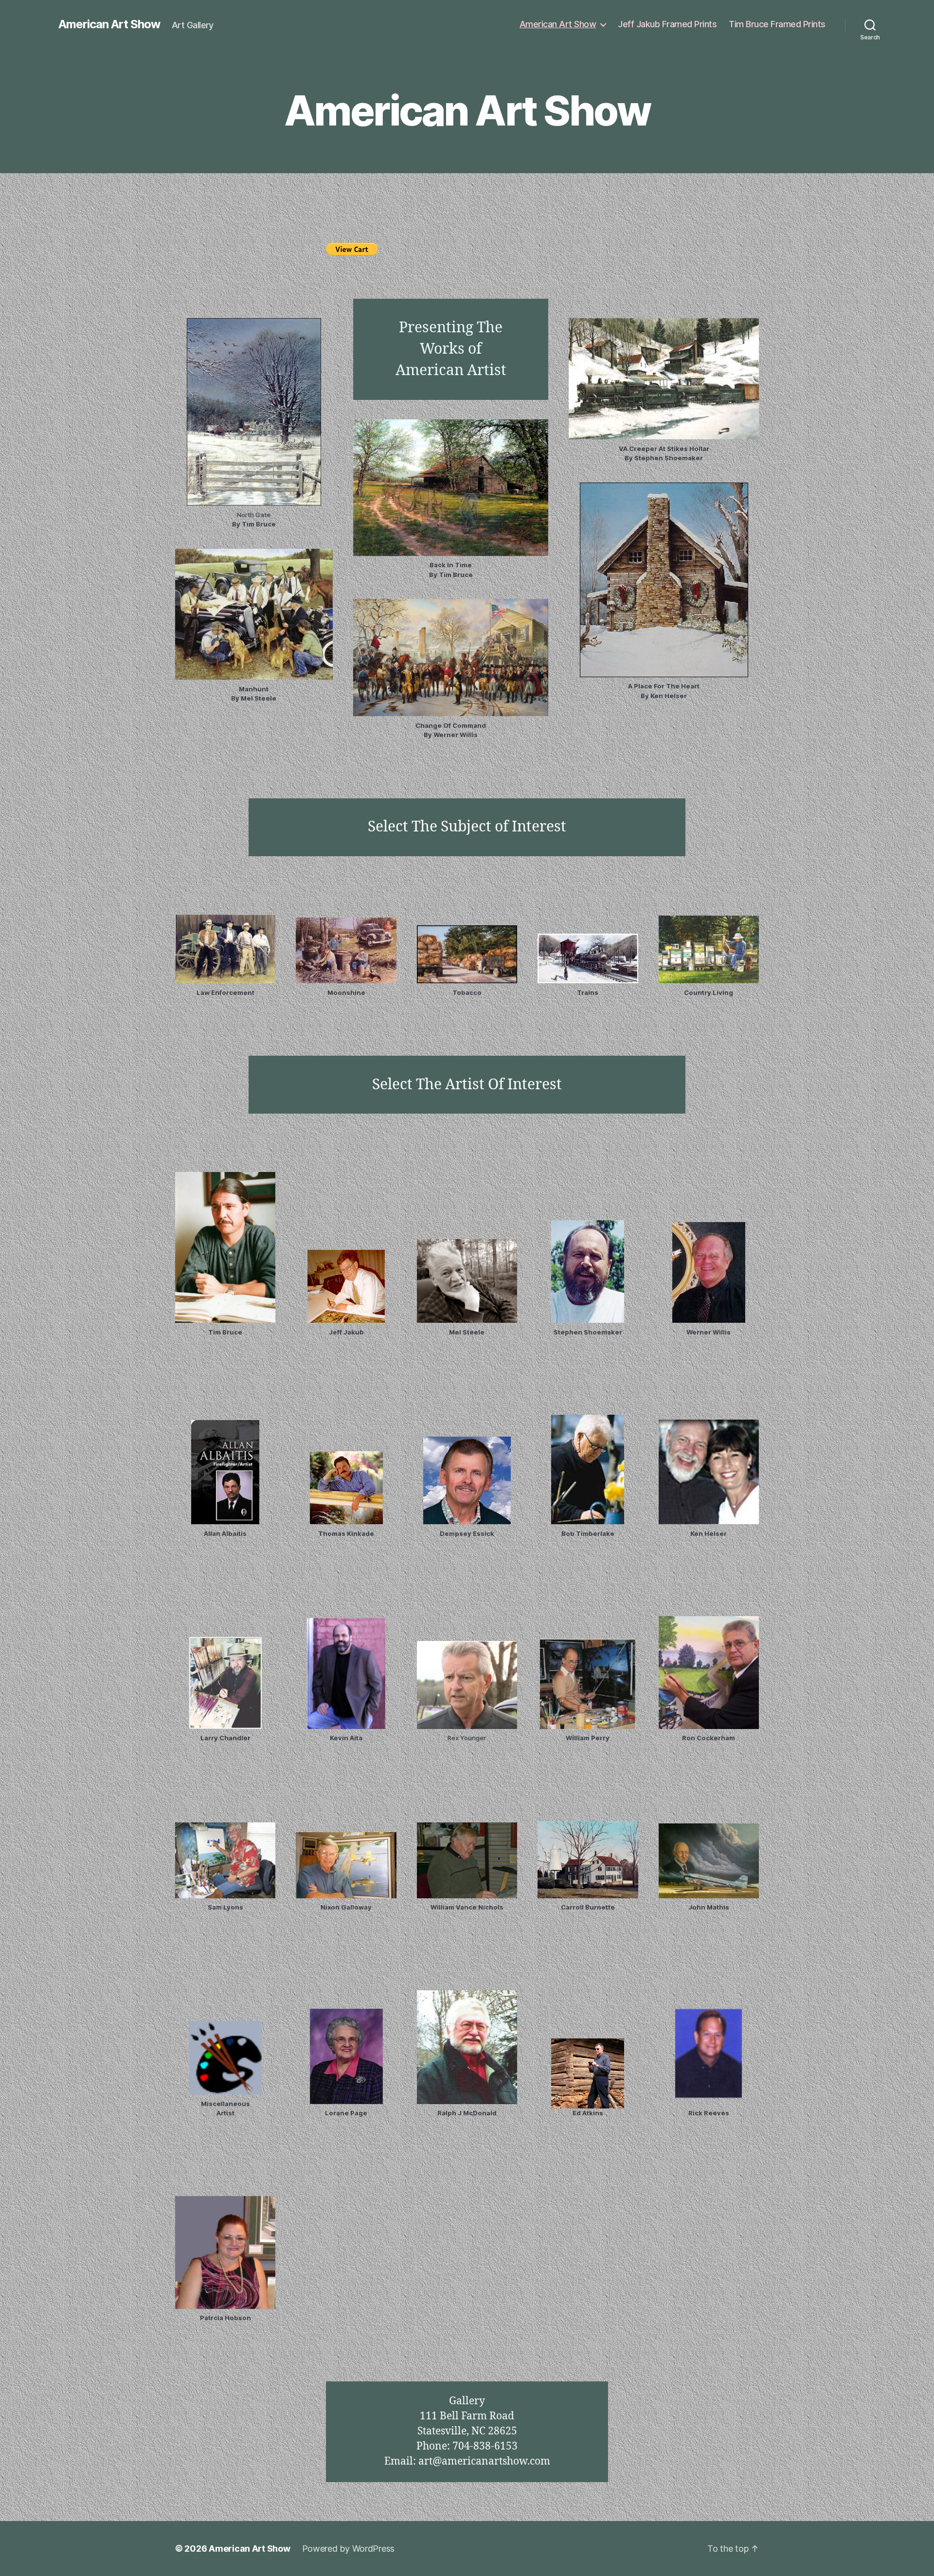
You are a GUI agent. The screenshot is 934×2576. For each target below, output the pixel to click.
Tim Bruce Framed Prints (777, 24)
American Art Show (109, 24)
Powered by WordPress (349, 2549)
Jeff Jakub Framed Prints (667, 24)
